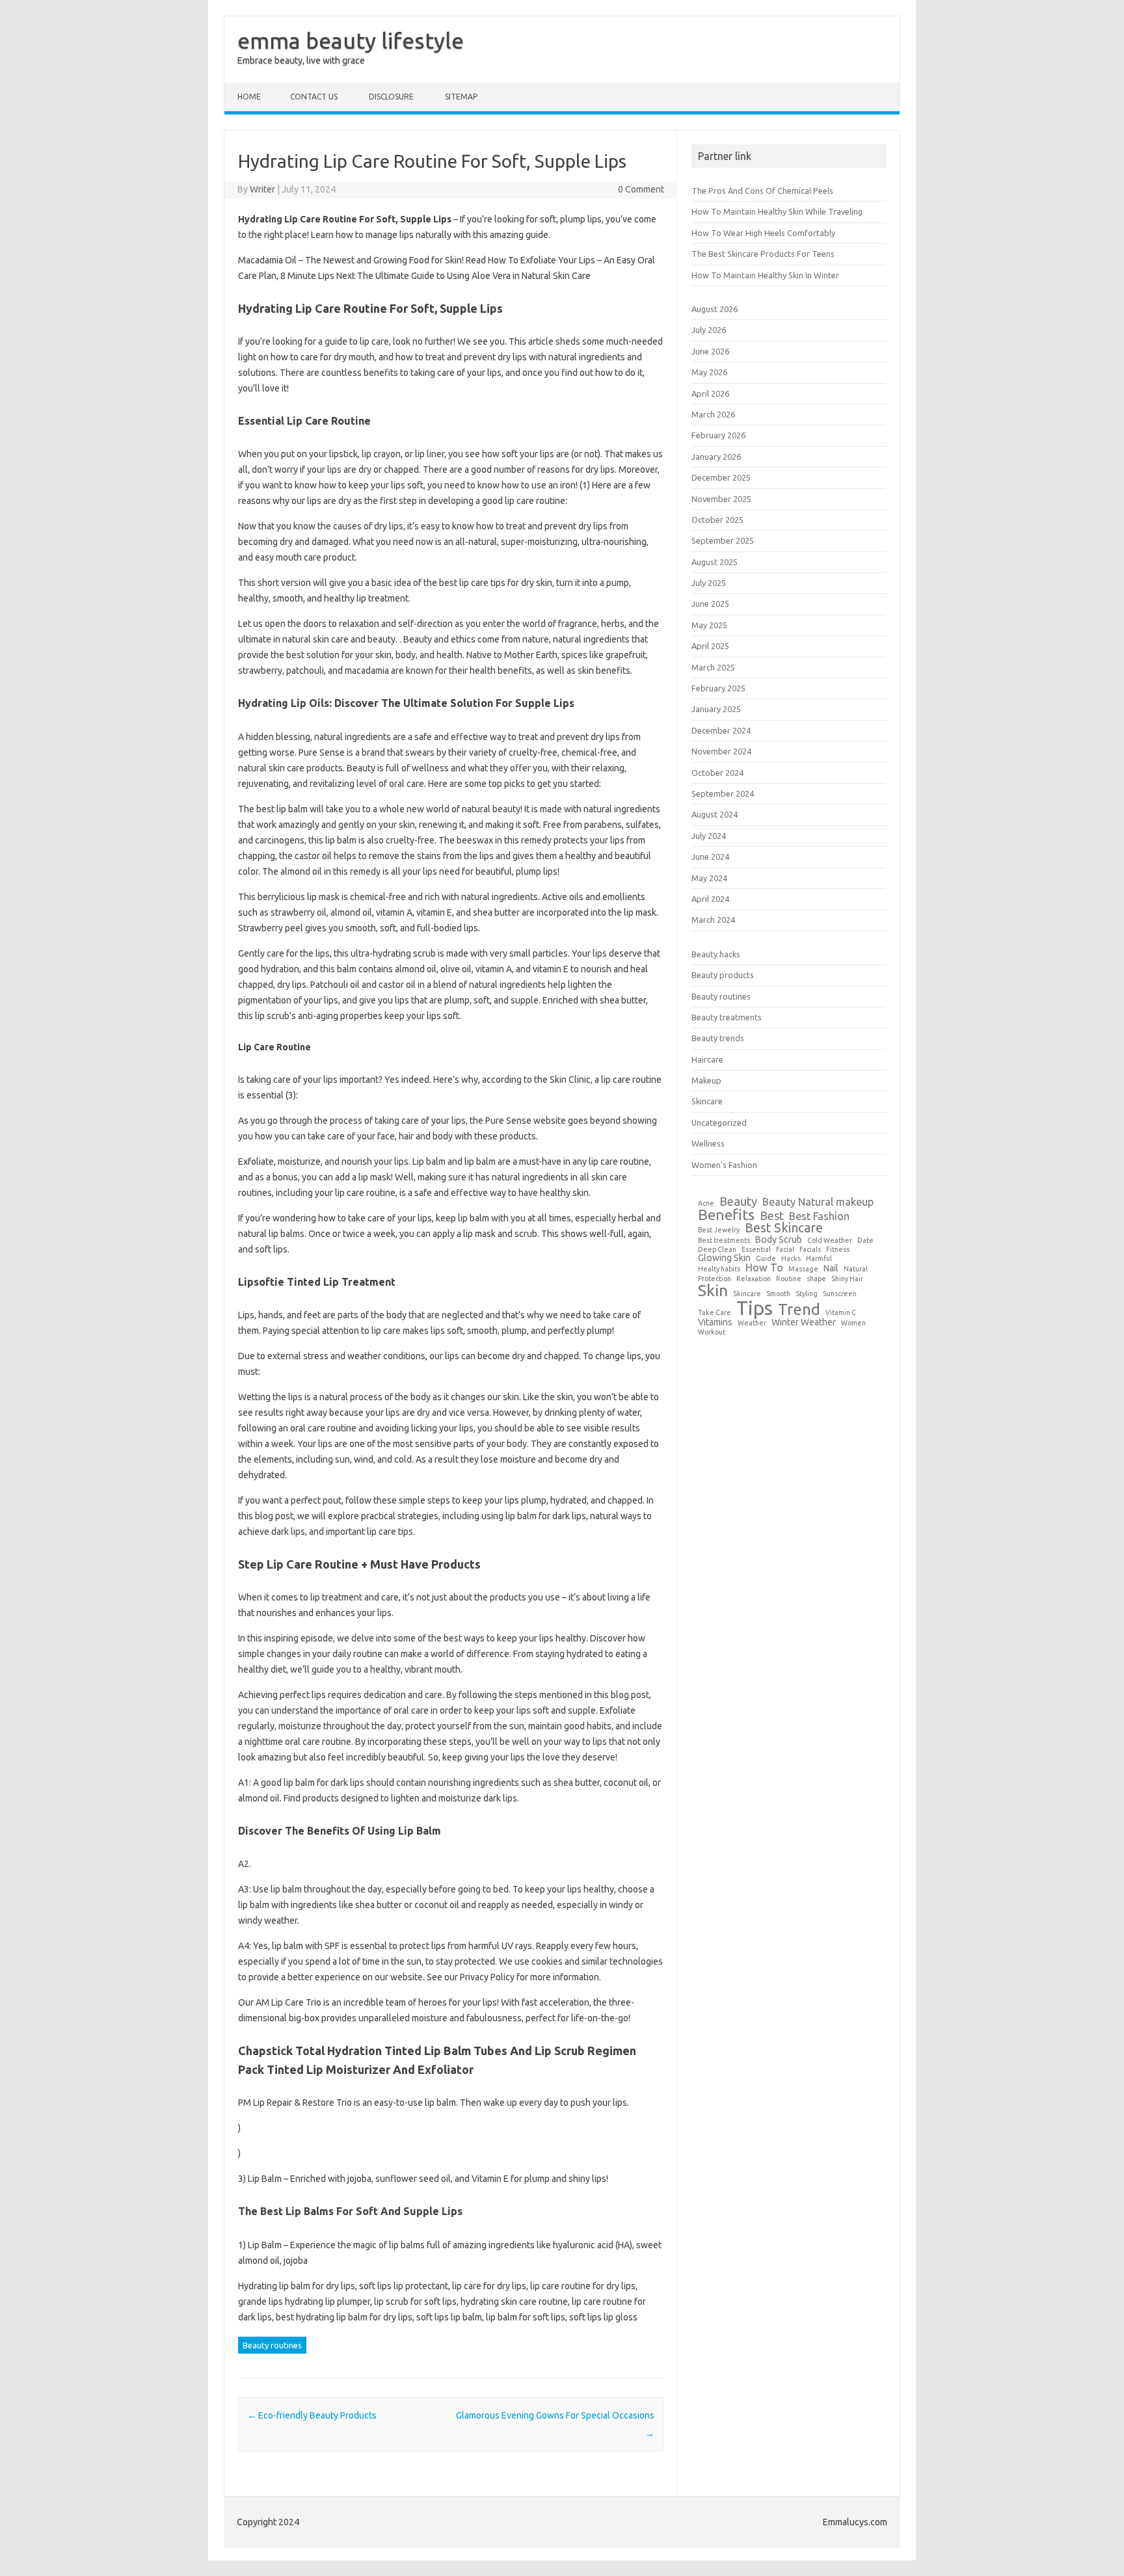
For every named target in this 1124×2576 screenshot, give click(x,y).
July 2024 (709, 836)
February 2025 (718, 688)
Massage (803, 1269)
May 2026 (709, 372)
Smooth (778, 1294)
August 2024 (715, 814)
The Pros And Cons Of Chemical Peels (762, 191)
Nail (831, 1268)
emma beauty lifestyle (351, 40)
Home (249, 97)
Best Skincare (784, 1228)
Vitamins (715, 1322)
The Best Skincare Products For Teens (763, 254)
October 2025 (717, 520)
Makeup (706, 1080)
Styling (807, 1294)
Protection (715, 1279)
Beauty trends (718, 1038)
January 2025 (716, 709)
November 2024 (721, 751)
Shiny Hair (847, 1279)
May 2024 (709, 878)
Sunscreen (840, 1294)
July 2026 (709, 330)
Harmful (819, 1259)
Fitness (838, 1250)
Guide (766, 1259)
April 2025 (710, 646)
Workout (712, 1332)
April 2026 (710, 393)
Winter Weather (804, 1322)
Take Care (715, 1313)
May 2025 (709, 625)
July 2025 (709, 583)
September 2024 (723, 793)
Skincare (707, 1101)
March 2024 (713, 920)
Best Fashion (819, 1216)
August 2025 (715, 562)
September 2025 (723, 540)
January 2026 (716, 457)
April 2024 (710, 899)
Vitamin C (841, 1313)
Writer (262, 189)
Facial (785, 1250)
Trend (799, 1310)
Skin (713, 1291)
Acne (706, 1203)
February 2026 (718, 435)
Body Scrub (779, 1240)
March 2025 (713, 667)
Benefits (726, 1215)
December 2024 (721, 730)
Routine (789, 1279)
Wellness (708, 1143)
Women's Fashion (724, 1165)
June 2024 (710, 856)
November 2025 (721, 499)
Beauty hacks (716, 954)
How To (764, 1268)
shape (816, 1279)
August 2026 (715, 309)
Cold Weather (830, 1241)
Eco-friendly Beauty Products (312, 2415)
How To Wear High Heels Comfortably (763, 233)
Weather (752, 1323)
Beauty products (723, 975)
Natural (856, 1269)
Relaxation (754, 1279)
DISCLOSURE (391, 97)
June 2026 (710, 351)
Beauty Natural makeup (818, 1202)
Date (865, 1241)
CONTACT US (314, 97)
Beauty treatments (727, 1017)
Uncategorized (719, 1122)
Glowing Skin (724, 1258)
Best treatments (724, 1241)
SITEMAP (461, 97)
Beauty (738, 1201)
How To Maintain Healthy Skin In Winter (765, 275)
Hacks (791, 1259)
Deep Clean (717, 1250)
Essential (756, 1250)
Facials (810, 1250)
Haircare (707, 1059)
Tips (755, 1308)
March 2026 (713, 414)
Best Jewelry (719, 1230)
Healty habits (719, 1269)
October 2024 (717, 773)
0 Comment (641, 189)
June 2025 (710, 604)
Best (772, 1215)
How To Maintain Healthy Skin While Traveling (777, 211)
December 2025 (721, 477)
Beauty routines (272, 2345)
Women (853, 1323)
